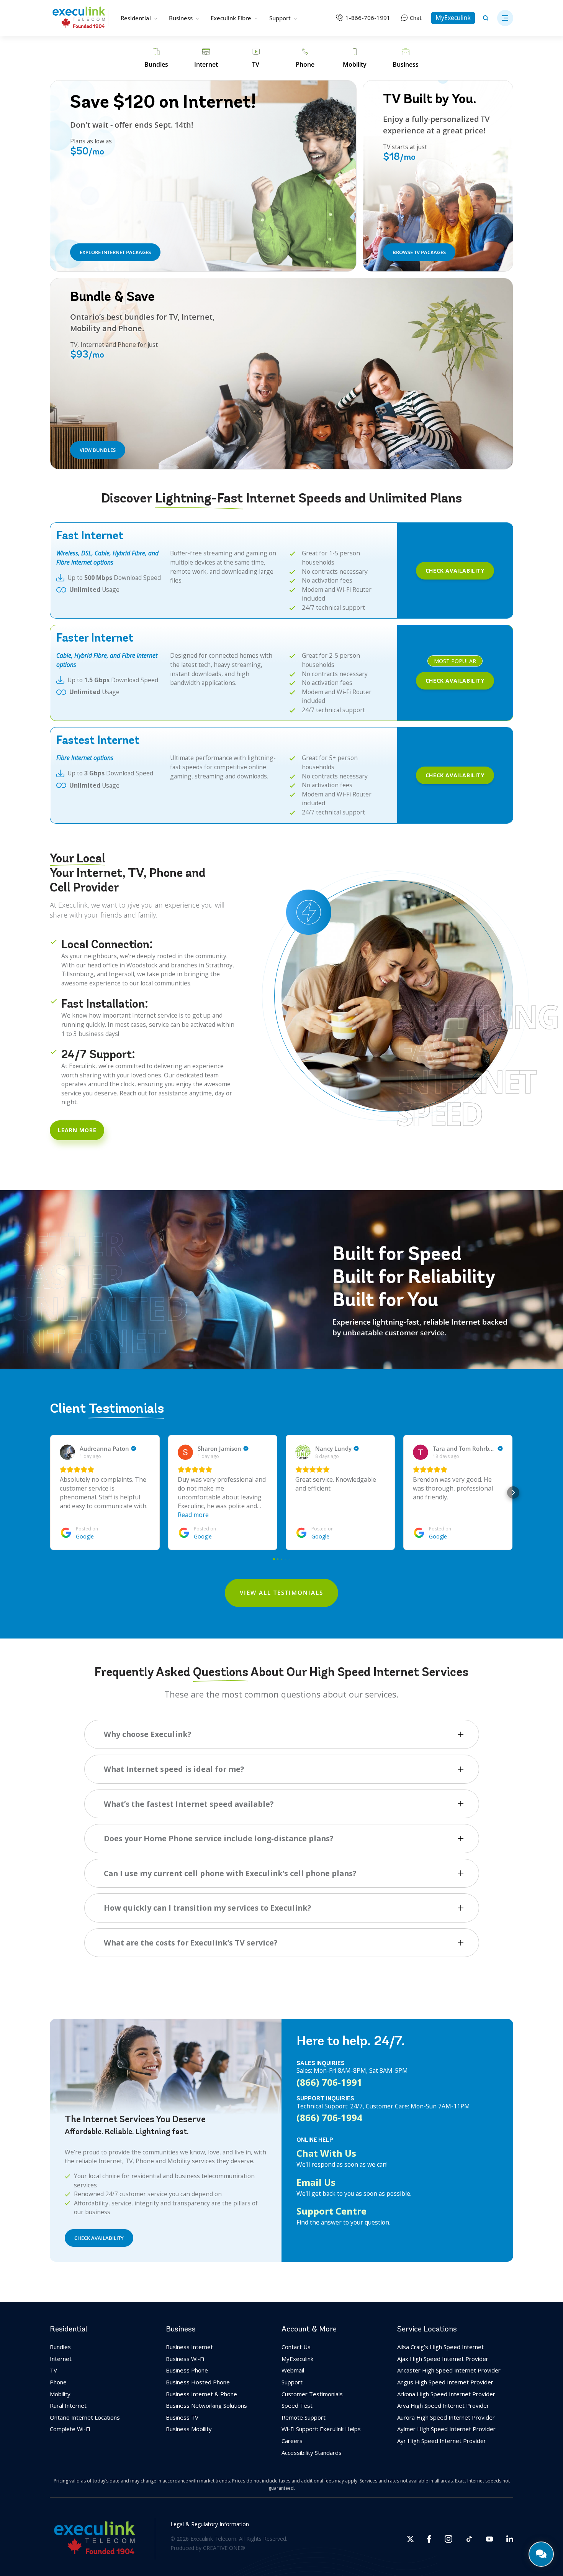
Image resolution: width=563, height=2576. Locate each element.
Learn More (77, 1130)
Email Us (316, 2182)
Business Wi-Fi (185, 2359)
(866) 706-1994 (329, 2118)
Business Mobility (189, 2429)
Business (181, 18)
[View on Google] (67, 1452)
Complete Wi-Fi (70, 2429)
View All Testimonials (281, 1593)
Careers (292, 2441)
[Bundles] (156, 58)
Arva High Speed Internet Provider (443, 2405)
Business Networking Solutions (206, 2405)
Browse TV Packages (419, 252)
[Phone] (305, 58)
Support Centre (331, 2211)
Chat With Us (326, 2153)
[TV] (256, 58)
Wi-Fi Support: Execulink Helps (321, 2429)
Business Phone (187, 2370)
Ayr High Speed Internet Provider (442, 2441)
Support (280, 18)
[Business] (406, 58)
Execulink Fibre (231, 18)
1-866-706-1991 (368, 18)
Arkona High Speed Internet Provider (446, 2394)
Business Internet (189, 2347)
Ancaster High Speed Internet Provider (449, 2370)
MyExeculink (453, 18)
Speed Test (297, 2405)
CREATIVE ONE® (224, 2548)
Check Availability (455, 571)
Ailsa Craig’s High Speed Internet (440, 2347)
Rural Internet (68, 2405)
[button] (50, 1492)
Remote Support (304, 2417)
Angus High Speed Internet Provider (445, 2382)
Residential (136, 18)
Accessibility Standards (312, 2452)
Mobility (60, 2394)
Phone (58, 2382)
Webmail (293, 2370)
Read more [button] (193, 1514)
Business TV (182, 2417)
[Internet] (206, 58)
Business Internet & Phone (201, 2394)
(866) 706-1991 (329, 2082)
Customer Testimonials (312, 2394)
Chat (416, 18)
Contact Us (296, 2347)
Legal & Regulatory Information (210, 2524)
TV (53, 2370)
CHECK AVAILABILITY (99, 2238)
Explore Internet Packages (115, 252)
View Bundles (98, 450)
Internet (61, 2359)
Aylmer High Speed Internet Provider (446, 2429)
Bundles (60, 2347)
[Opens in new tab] (410, 2539)
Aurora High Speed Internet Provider (446, 2417)
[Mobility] (355, 58)
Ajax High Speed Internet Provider (443, 2359)
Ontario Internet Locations (85, 2417)
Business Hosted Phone (198, 2382)
